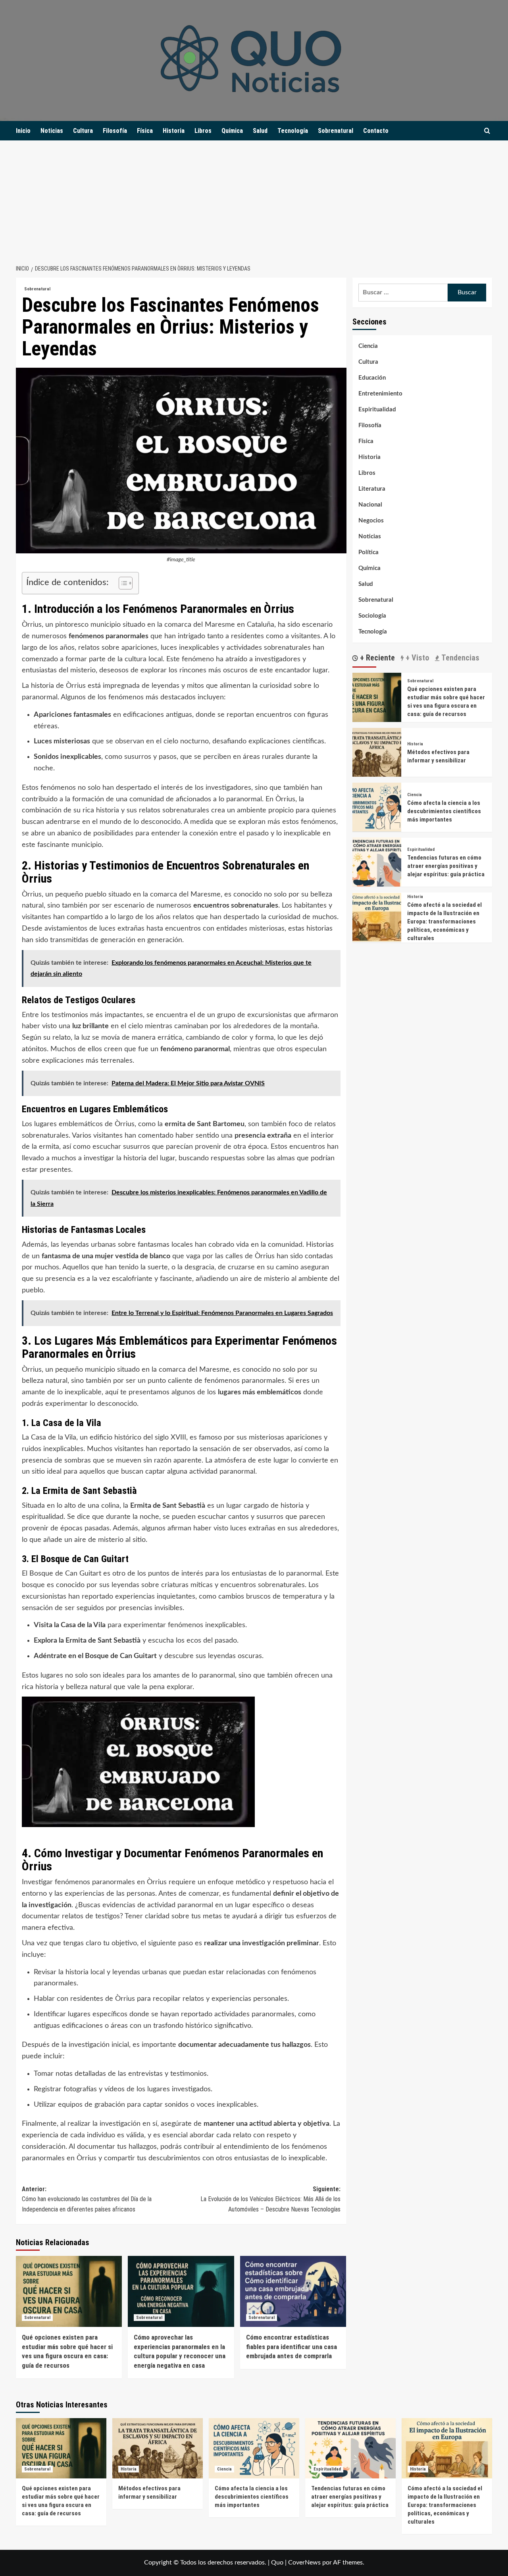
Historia (174, 131)
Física (145, 131)
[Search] (487, 131)
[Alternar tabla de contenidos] (122, 583)
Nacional (370, 505)
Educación (372, 378)
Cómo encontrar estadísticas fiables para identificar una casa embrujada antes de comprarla (292, 2347)
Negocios (371, 521)
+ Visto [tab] (416, 658)
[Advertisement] (254, 200)
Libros (203, 131)
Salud (260, 131)
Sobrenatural (336, 131)
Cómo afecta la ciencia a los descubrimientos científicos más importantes (444, 811)
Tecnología (293, 131)
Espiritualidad (377, 410)
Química (232, 131)
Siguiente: (270, 2199)
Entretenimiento (380, 394)
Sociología (372, 616)
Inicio (23, 131)
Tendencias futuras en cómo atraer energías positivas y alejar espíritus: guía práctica (446, 866)
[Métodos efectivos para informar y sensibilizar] (377, 752)
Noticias (52, 131)
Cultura (83, 131)
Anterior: (87, 2199)
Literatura (372, 489)
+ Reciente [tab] (376, 658)
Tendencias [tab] (459, 658)
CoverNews (304, 2563)
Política (368, 552)
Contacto (376, 131)
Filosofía (115, 131)
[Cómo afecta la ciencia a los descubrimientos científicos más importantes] (377, 807)
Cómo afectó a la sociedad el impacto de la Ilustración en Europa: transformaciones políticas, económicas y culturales (444, 921)
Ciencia (368, 346)
